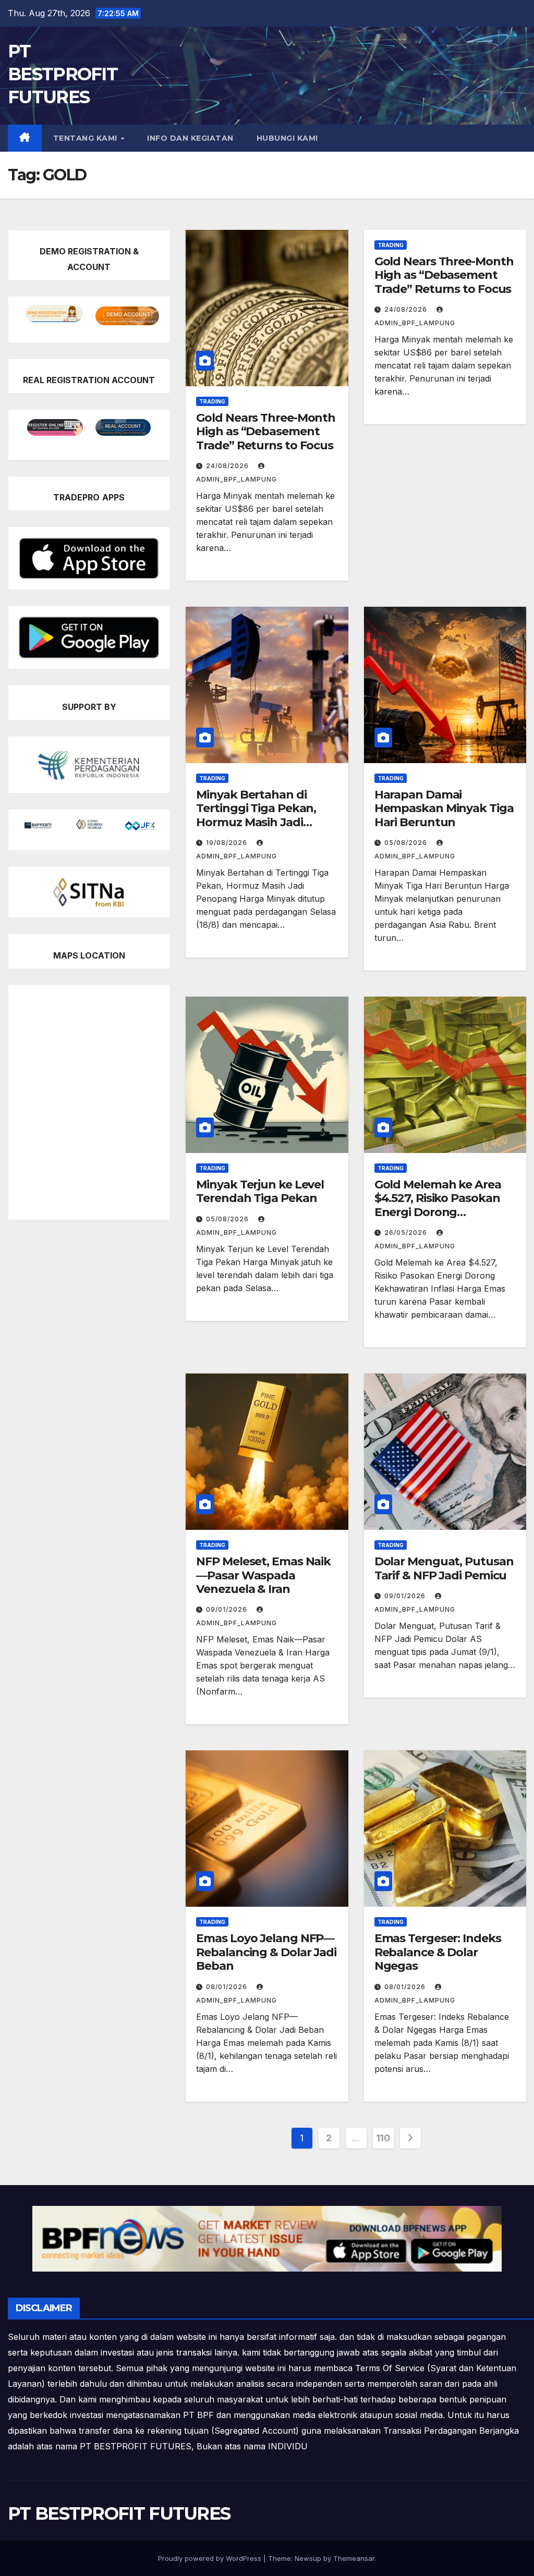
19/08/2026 (228, 843)
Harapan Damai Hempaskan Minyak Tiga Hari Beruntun (444, 808)
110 (383, 2138)
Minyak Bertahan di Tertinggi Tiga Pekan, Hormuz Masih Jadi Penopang (256, 815)
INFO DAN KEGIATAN (190, 138)
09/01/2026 (228, 1609)
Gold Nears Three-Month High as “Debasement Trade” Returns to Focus (266, 432)
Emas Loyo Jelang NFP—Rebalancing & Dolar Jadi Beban (266, 1952)
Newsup (308, 2558)
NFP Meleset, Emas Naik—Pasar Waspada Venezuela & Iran (263, 1575)
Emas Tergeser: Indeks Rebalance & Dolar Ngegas (438, 1952)
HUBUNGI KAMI (287, 138)
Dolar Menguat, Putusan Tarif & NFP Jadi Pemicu (444, 1568)
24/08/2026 (228, 466)
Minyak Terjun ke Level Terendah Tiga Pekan (260, 1191)
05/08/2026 (407, 843)
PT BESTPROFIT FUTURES (63, 74)
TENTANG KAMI (87, 138)
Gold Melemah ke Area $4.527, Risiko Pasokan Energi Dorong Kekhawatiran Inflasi (438, 1205)
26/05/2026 (407, 1232)
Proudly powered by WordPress (211, 2558)
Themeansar (354, 2558)
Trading (212, 401)
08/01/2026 (228, 1987)
